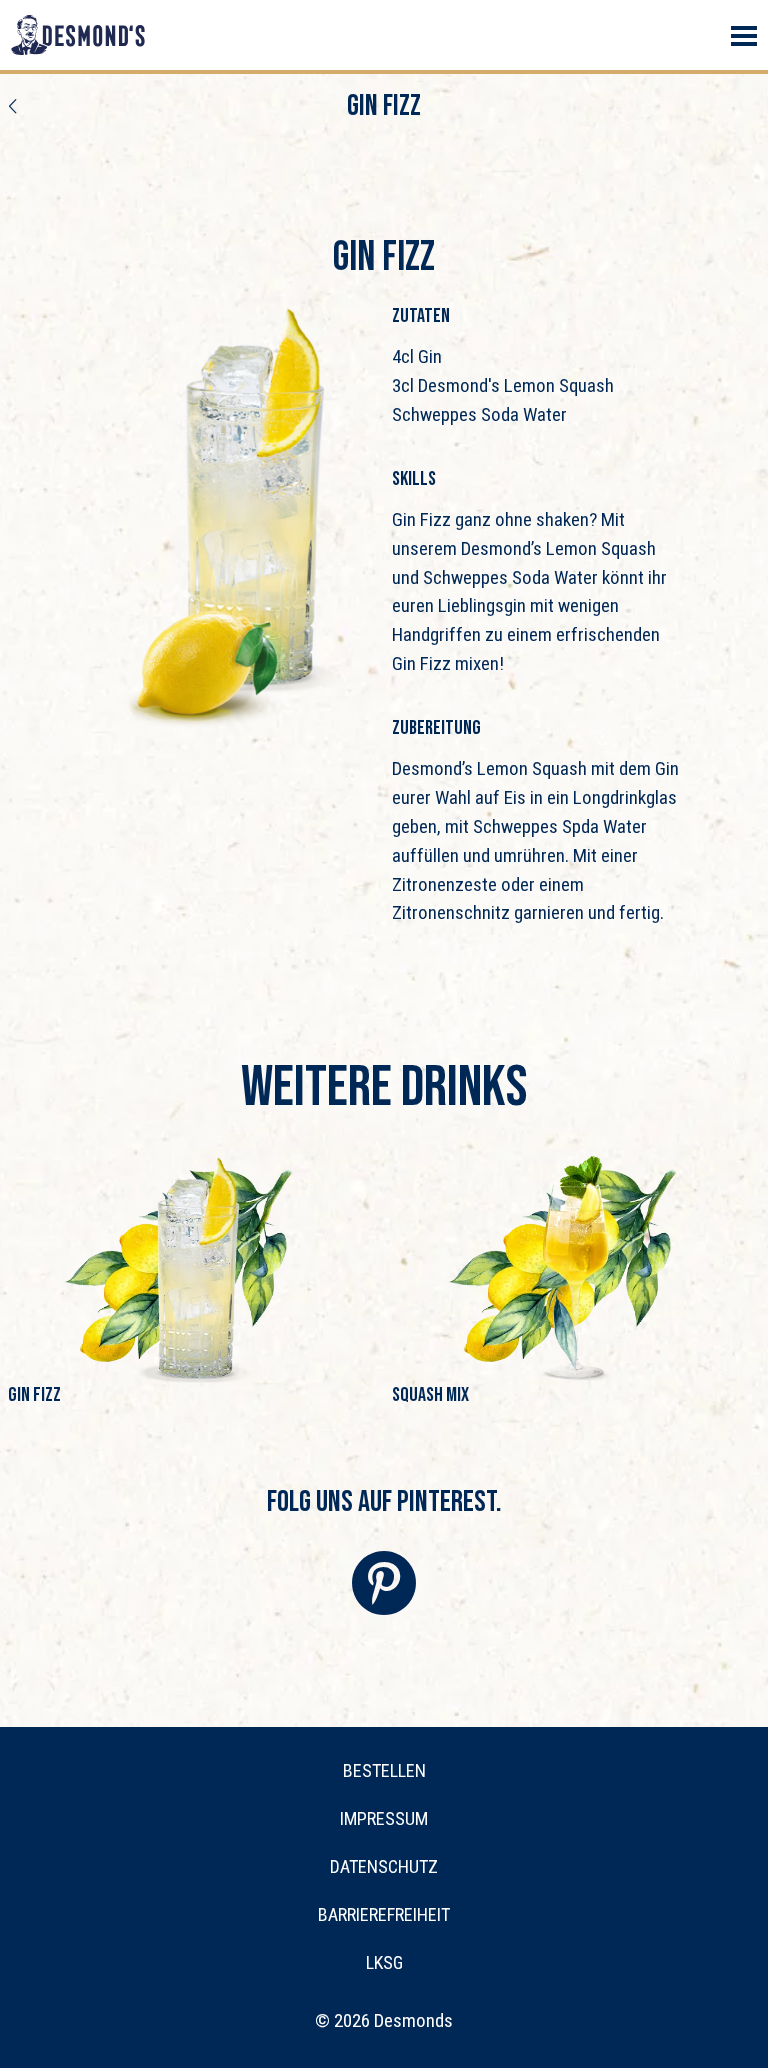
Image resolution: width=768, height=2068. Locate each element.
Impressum (384, 1818)
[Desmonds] (78, 35)
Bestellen (384, 1770)
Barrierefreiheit (384, 1914)
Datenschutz (384, 1866)
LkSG (384, 1962)
